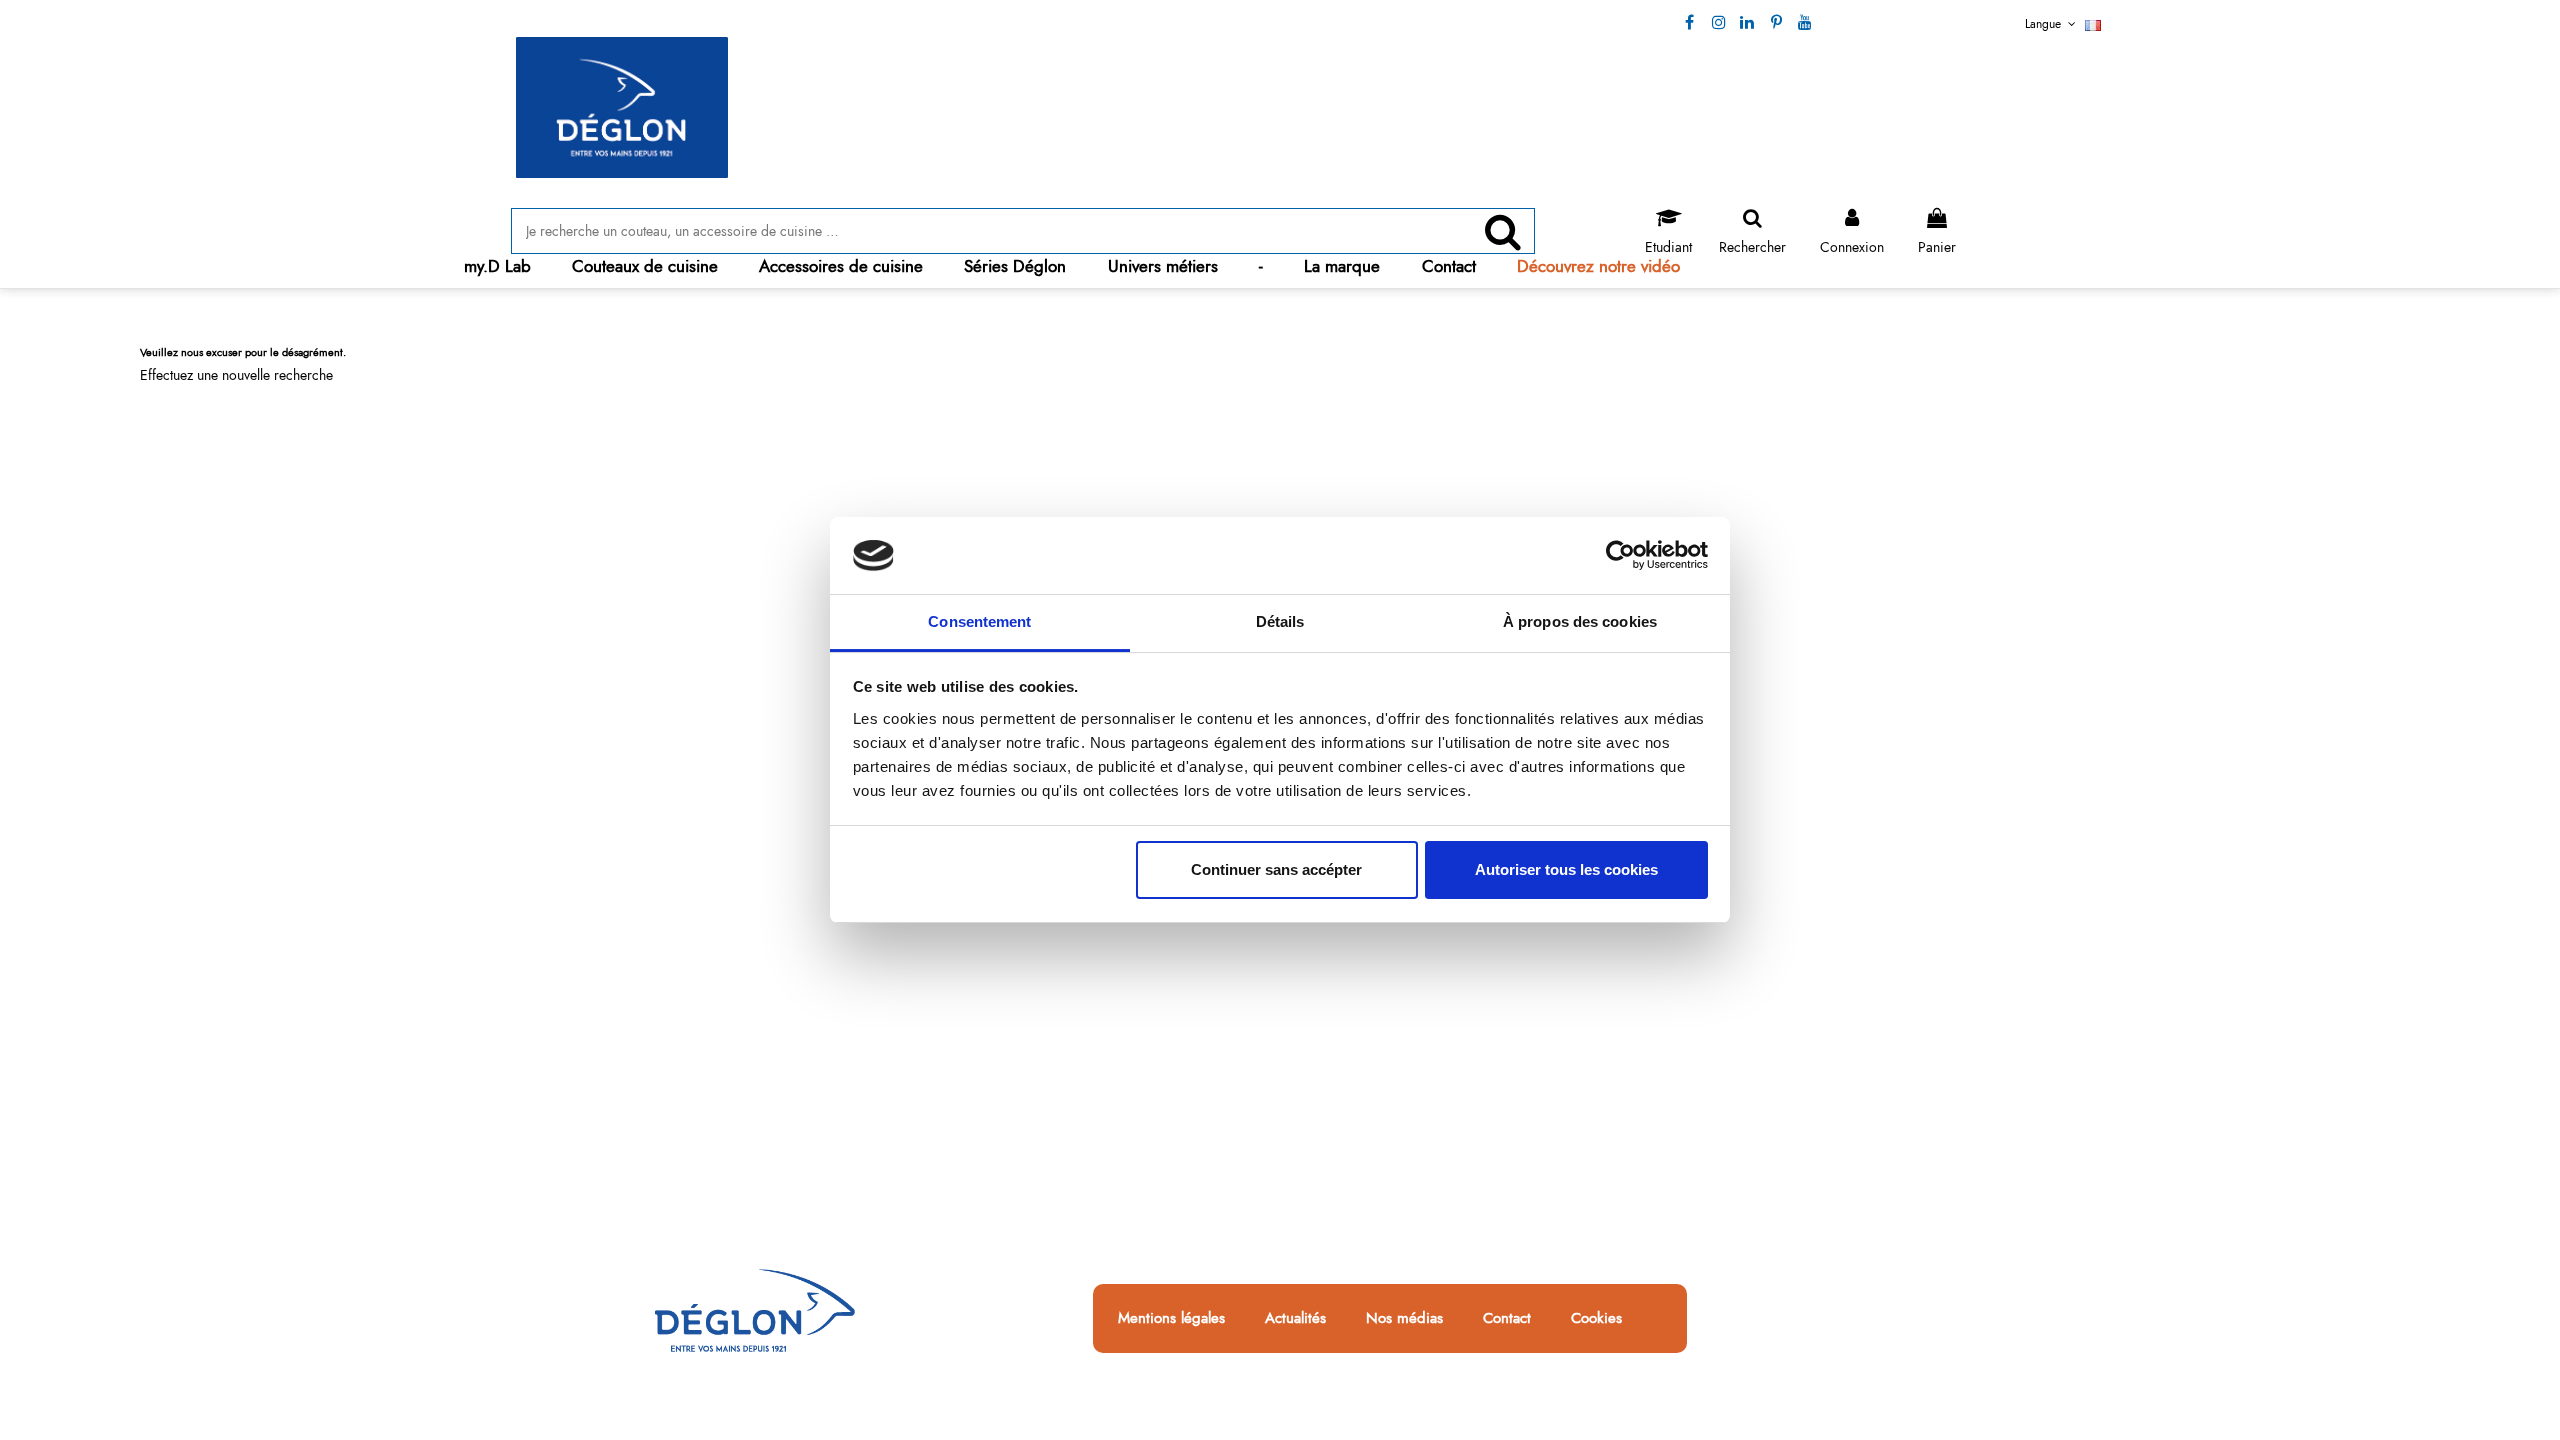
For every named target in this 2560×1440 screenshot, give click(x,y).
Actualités (1295, 1319)
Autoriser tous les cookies (1566, 869)
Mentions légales (1171, 1319)
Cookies (1596, 1319)
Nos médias (1404, 1319)
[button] (645, 266)
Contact (1507, 1319)
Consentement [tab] (979, 621)
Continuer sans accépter (1276, 869)
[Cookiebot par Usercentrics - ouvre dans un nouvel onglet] (1620, 556)
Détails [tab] (1280, 621)
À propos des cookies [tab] (1580, 621)
